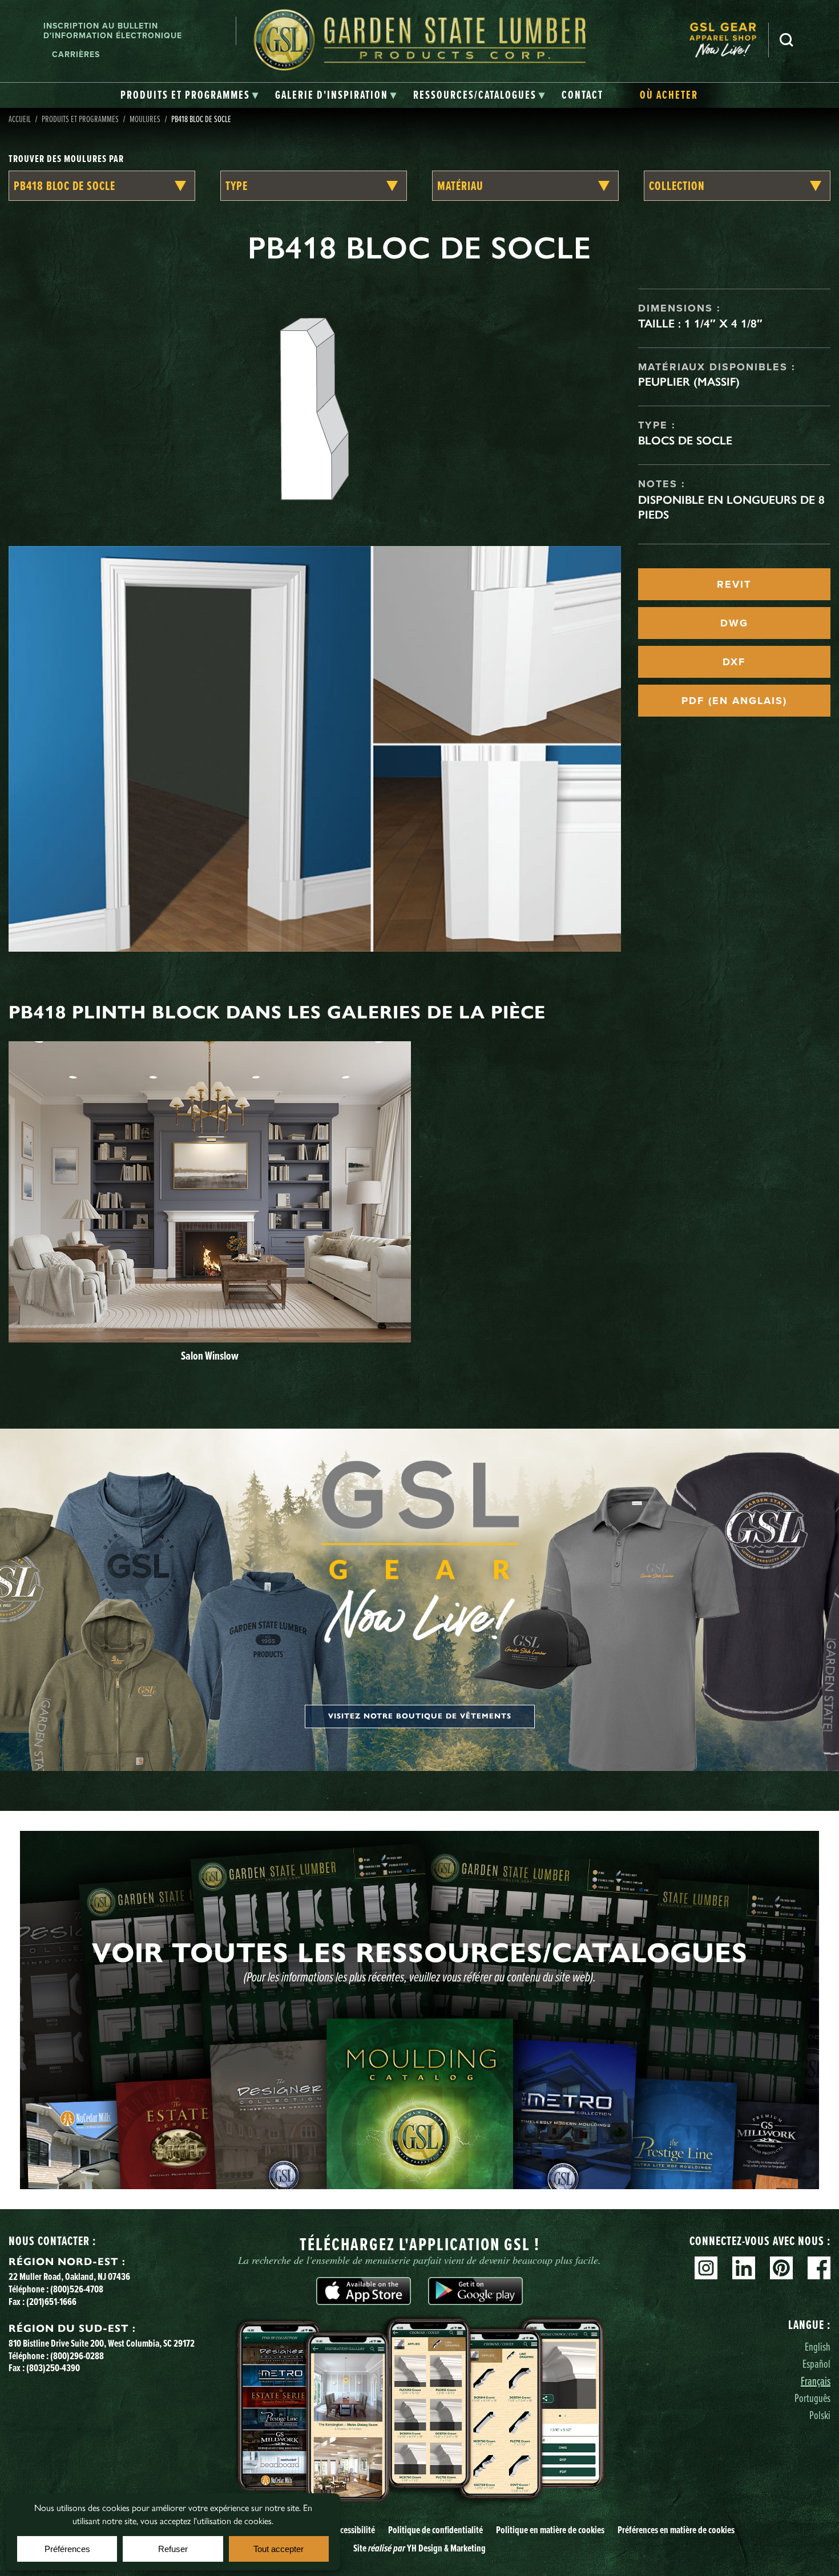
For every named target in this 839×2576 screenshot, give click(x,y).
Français (816, 2381)
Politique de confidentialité (435, 2530)
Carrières (76, 54)
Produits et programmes (80, 119)
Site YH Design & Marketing (419, 2548)
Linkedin (744, 2268)
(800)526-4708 (77, 2289)
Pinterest (781, 2268)
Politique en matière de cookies (550, 2530)
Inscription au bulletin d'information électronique (113, 31)
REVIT (734, 584)
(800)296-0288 (77, 2355)
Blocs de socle (685, 440)
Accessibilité (354, 2530)
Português (812, 2398)
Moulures (145, 119)
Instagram (706, 2268)
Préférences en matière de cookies (676, 2530)
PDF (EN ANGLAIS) (734, 701)
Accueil (20, 119)
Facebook (819, 2268)
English (818, 2346)
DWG (734, 623)
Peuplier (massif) (689, 382)
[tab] (190, 95)
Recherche (786, 40)
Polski (820, 2415)
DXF (734, 662)
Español (816, 2363)
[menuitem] (729, 40)
